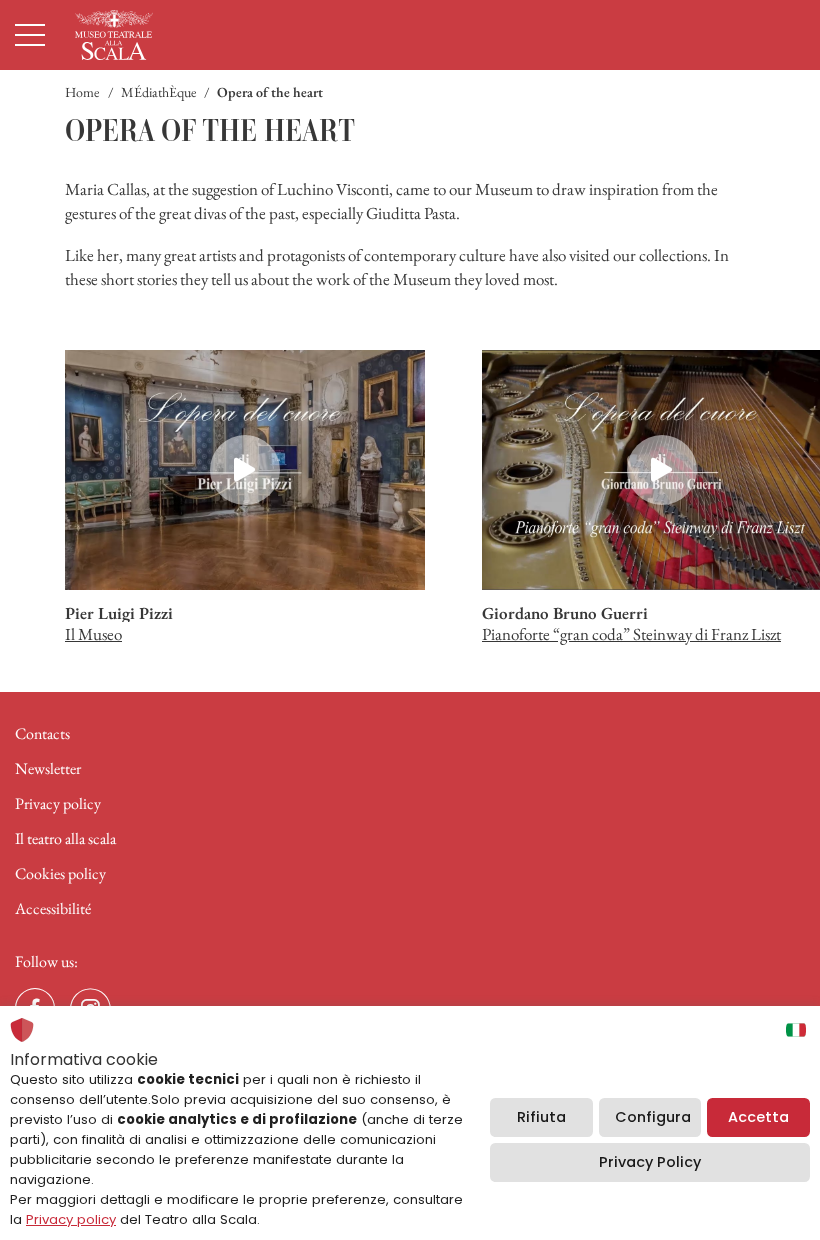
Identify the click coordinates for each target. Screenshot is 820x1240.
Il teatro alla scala (65, 838)
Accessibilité (53, 908)
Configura (653, 1117)
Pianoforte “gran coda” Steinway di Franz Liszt (631, 634)
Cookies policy (60, 873)
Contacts (42, 733)
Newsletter (48, 768)
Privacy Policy (650, 1162)
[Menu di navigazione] (30, 35)
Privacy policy (58, 803)
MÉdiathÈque (158, 92)
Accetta (758, 1117)
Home (82, 92)
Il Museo (93, 634)
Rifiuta (541, 1117)
